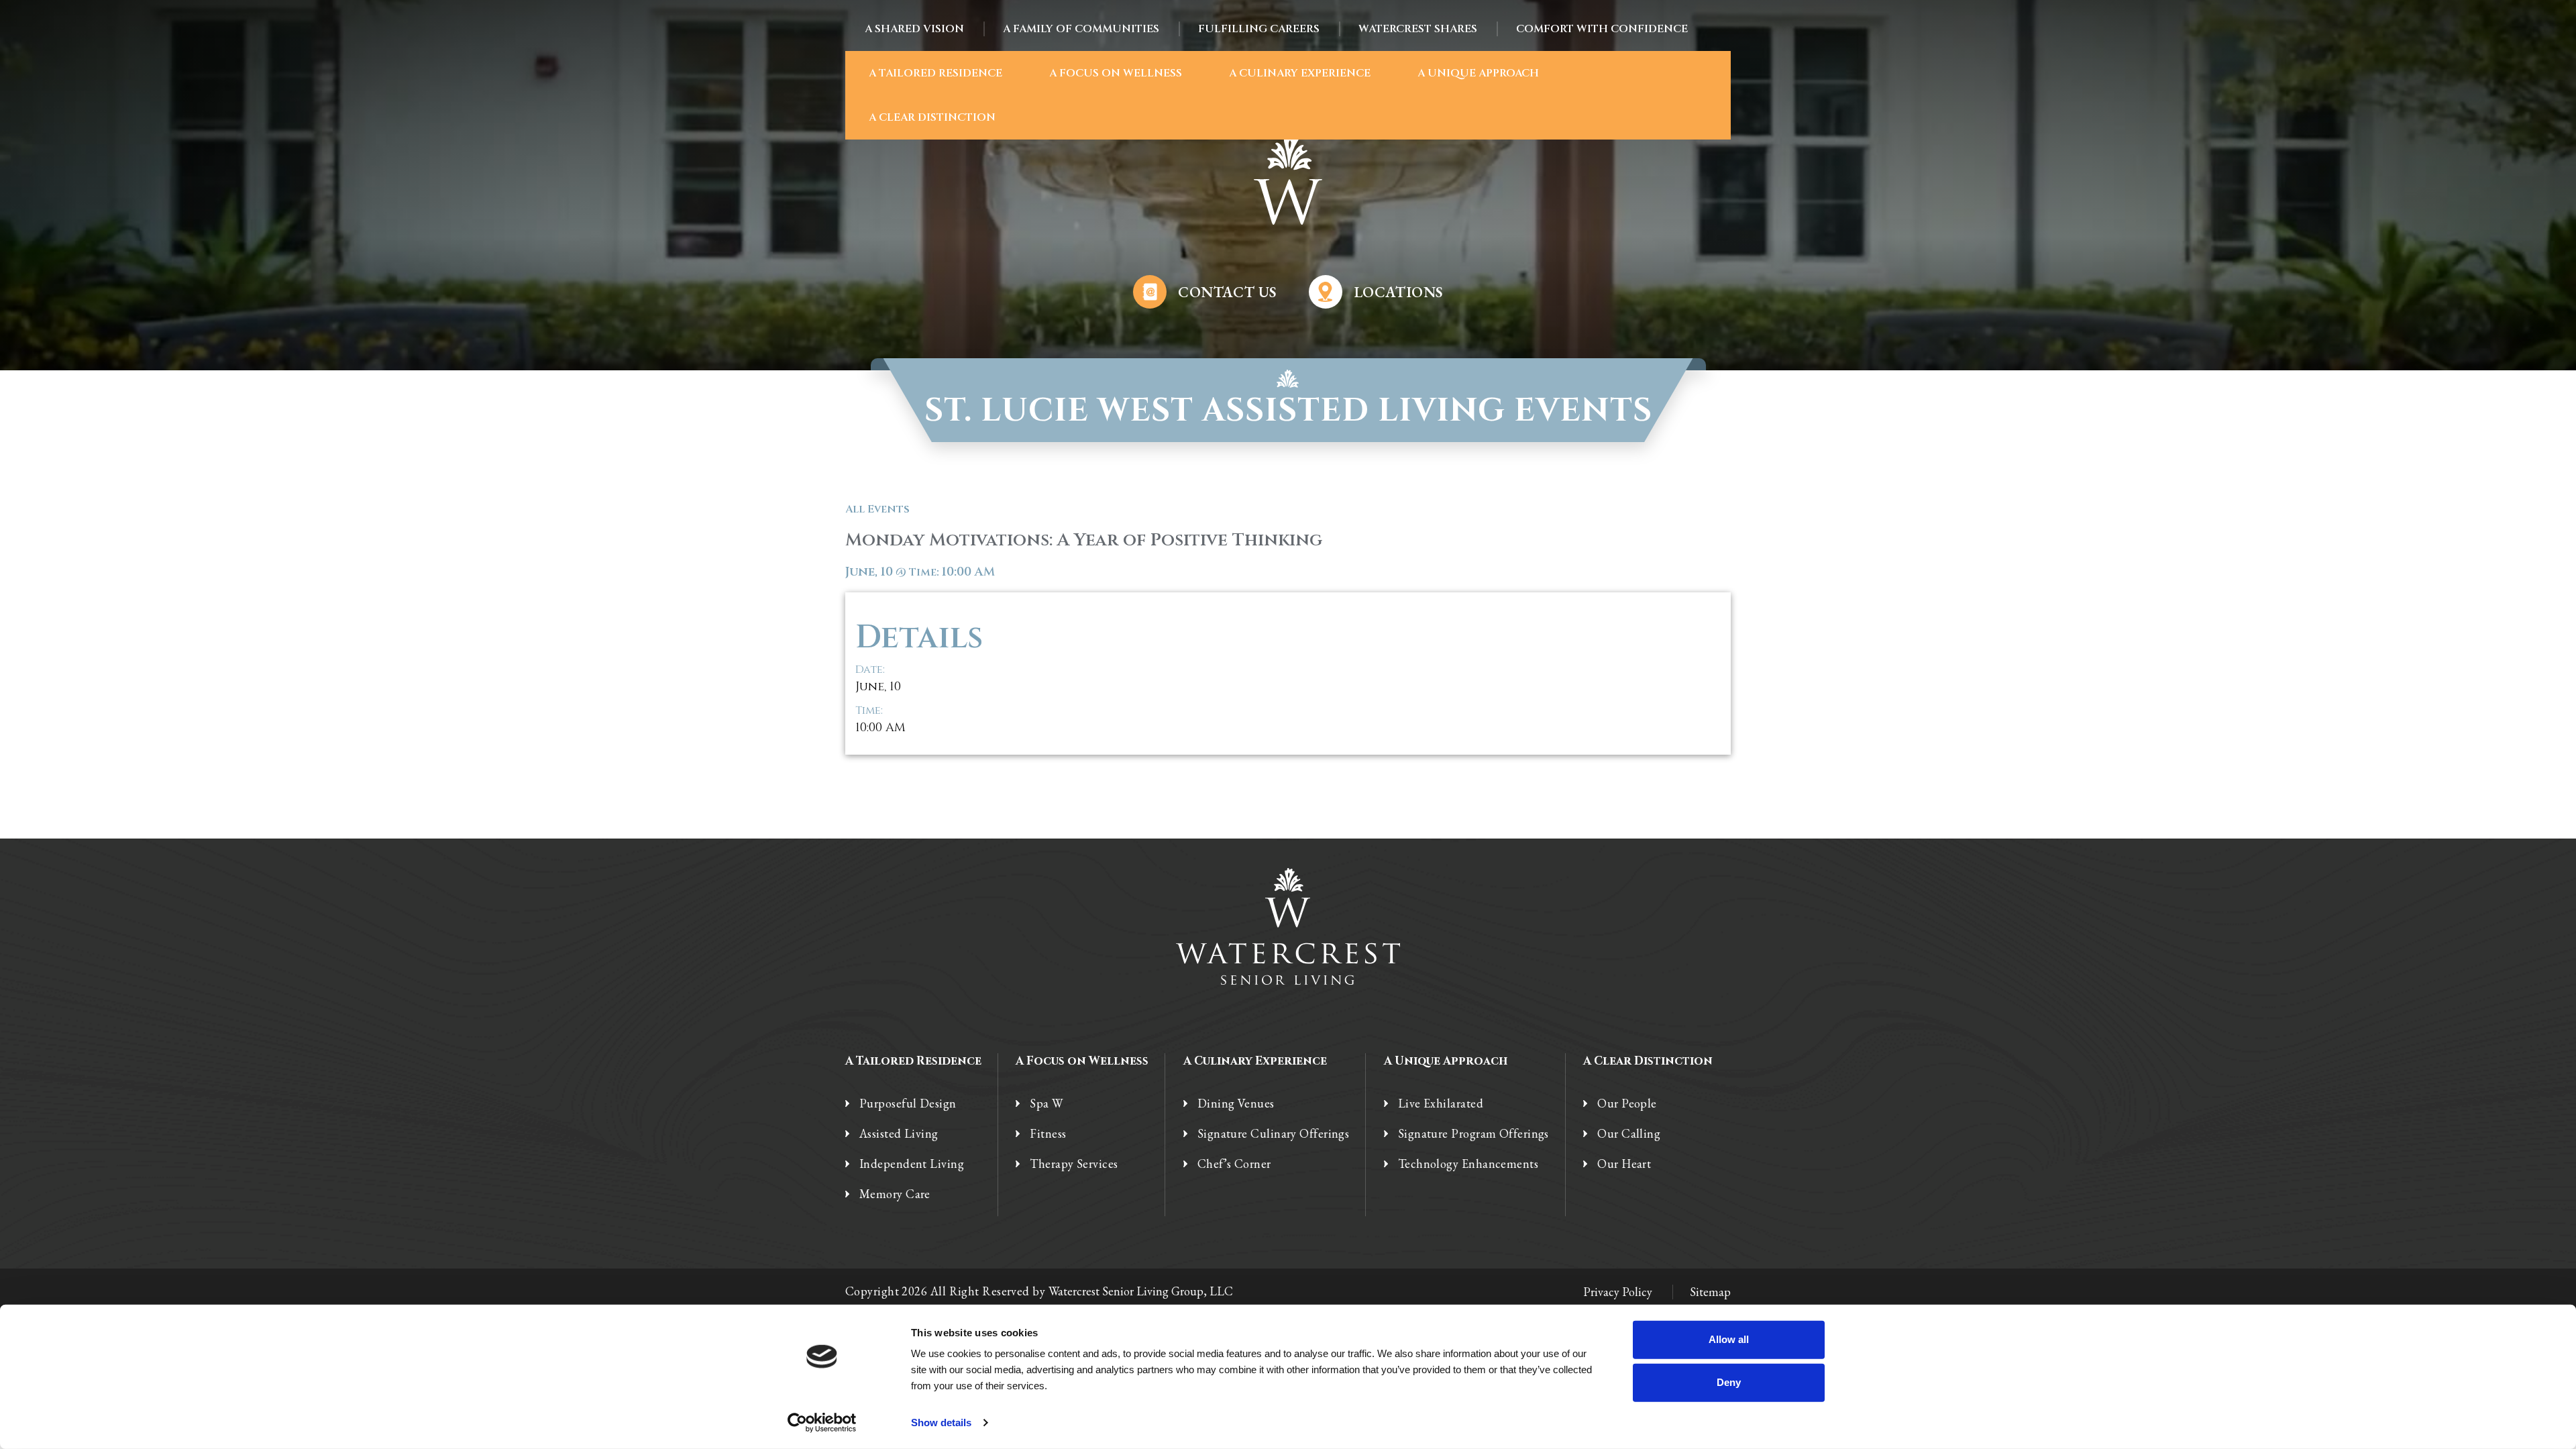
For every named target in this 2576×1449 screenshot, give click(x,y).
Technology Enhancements (1468, 1164)
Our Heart (1624, 1164)
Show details (941, 1423)
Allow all (1729, 1339)
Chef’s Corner (1234, 1164)
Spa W (1046, 1104)
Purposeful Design (908, 1104)
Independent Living (912, 1164)
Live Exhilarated (1441, 1104)
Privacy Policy (1618, 1292)
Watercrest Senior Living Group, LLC (1141, 1291)
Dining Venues (1236, 1104)
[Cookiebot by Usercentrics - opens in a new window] (822, 1423)
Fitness (1048, 1134)
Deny (1729, 1382)
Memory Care (895, 1194)
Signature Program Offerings (1473, 1134)
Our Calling (1629, 1134)
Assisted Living (899, 1134)
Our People (1627, 1104)
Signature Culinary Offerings (1274, 1134)
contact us (1227, 292)
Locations (1398, 292)
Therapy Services (1074, 1164)
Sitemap (1710, 1292)
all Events (877, 509)
